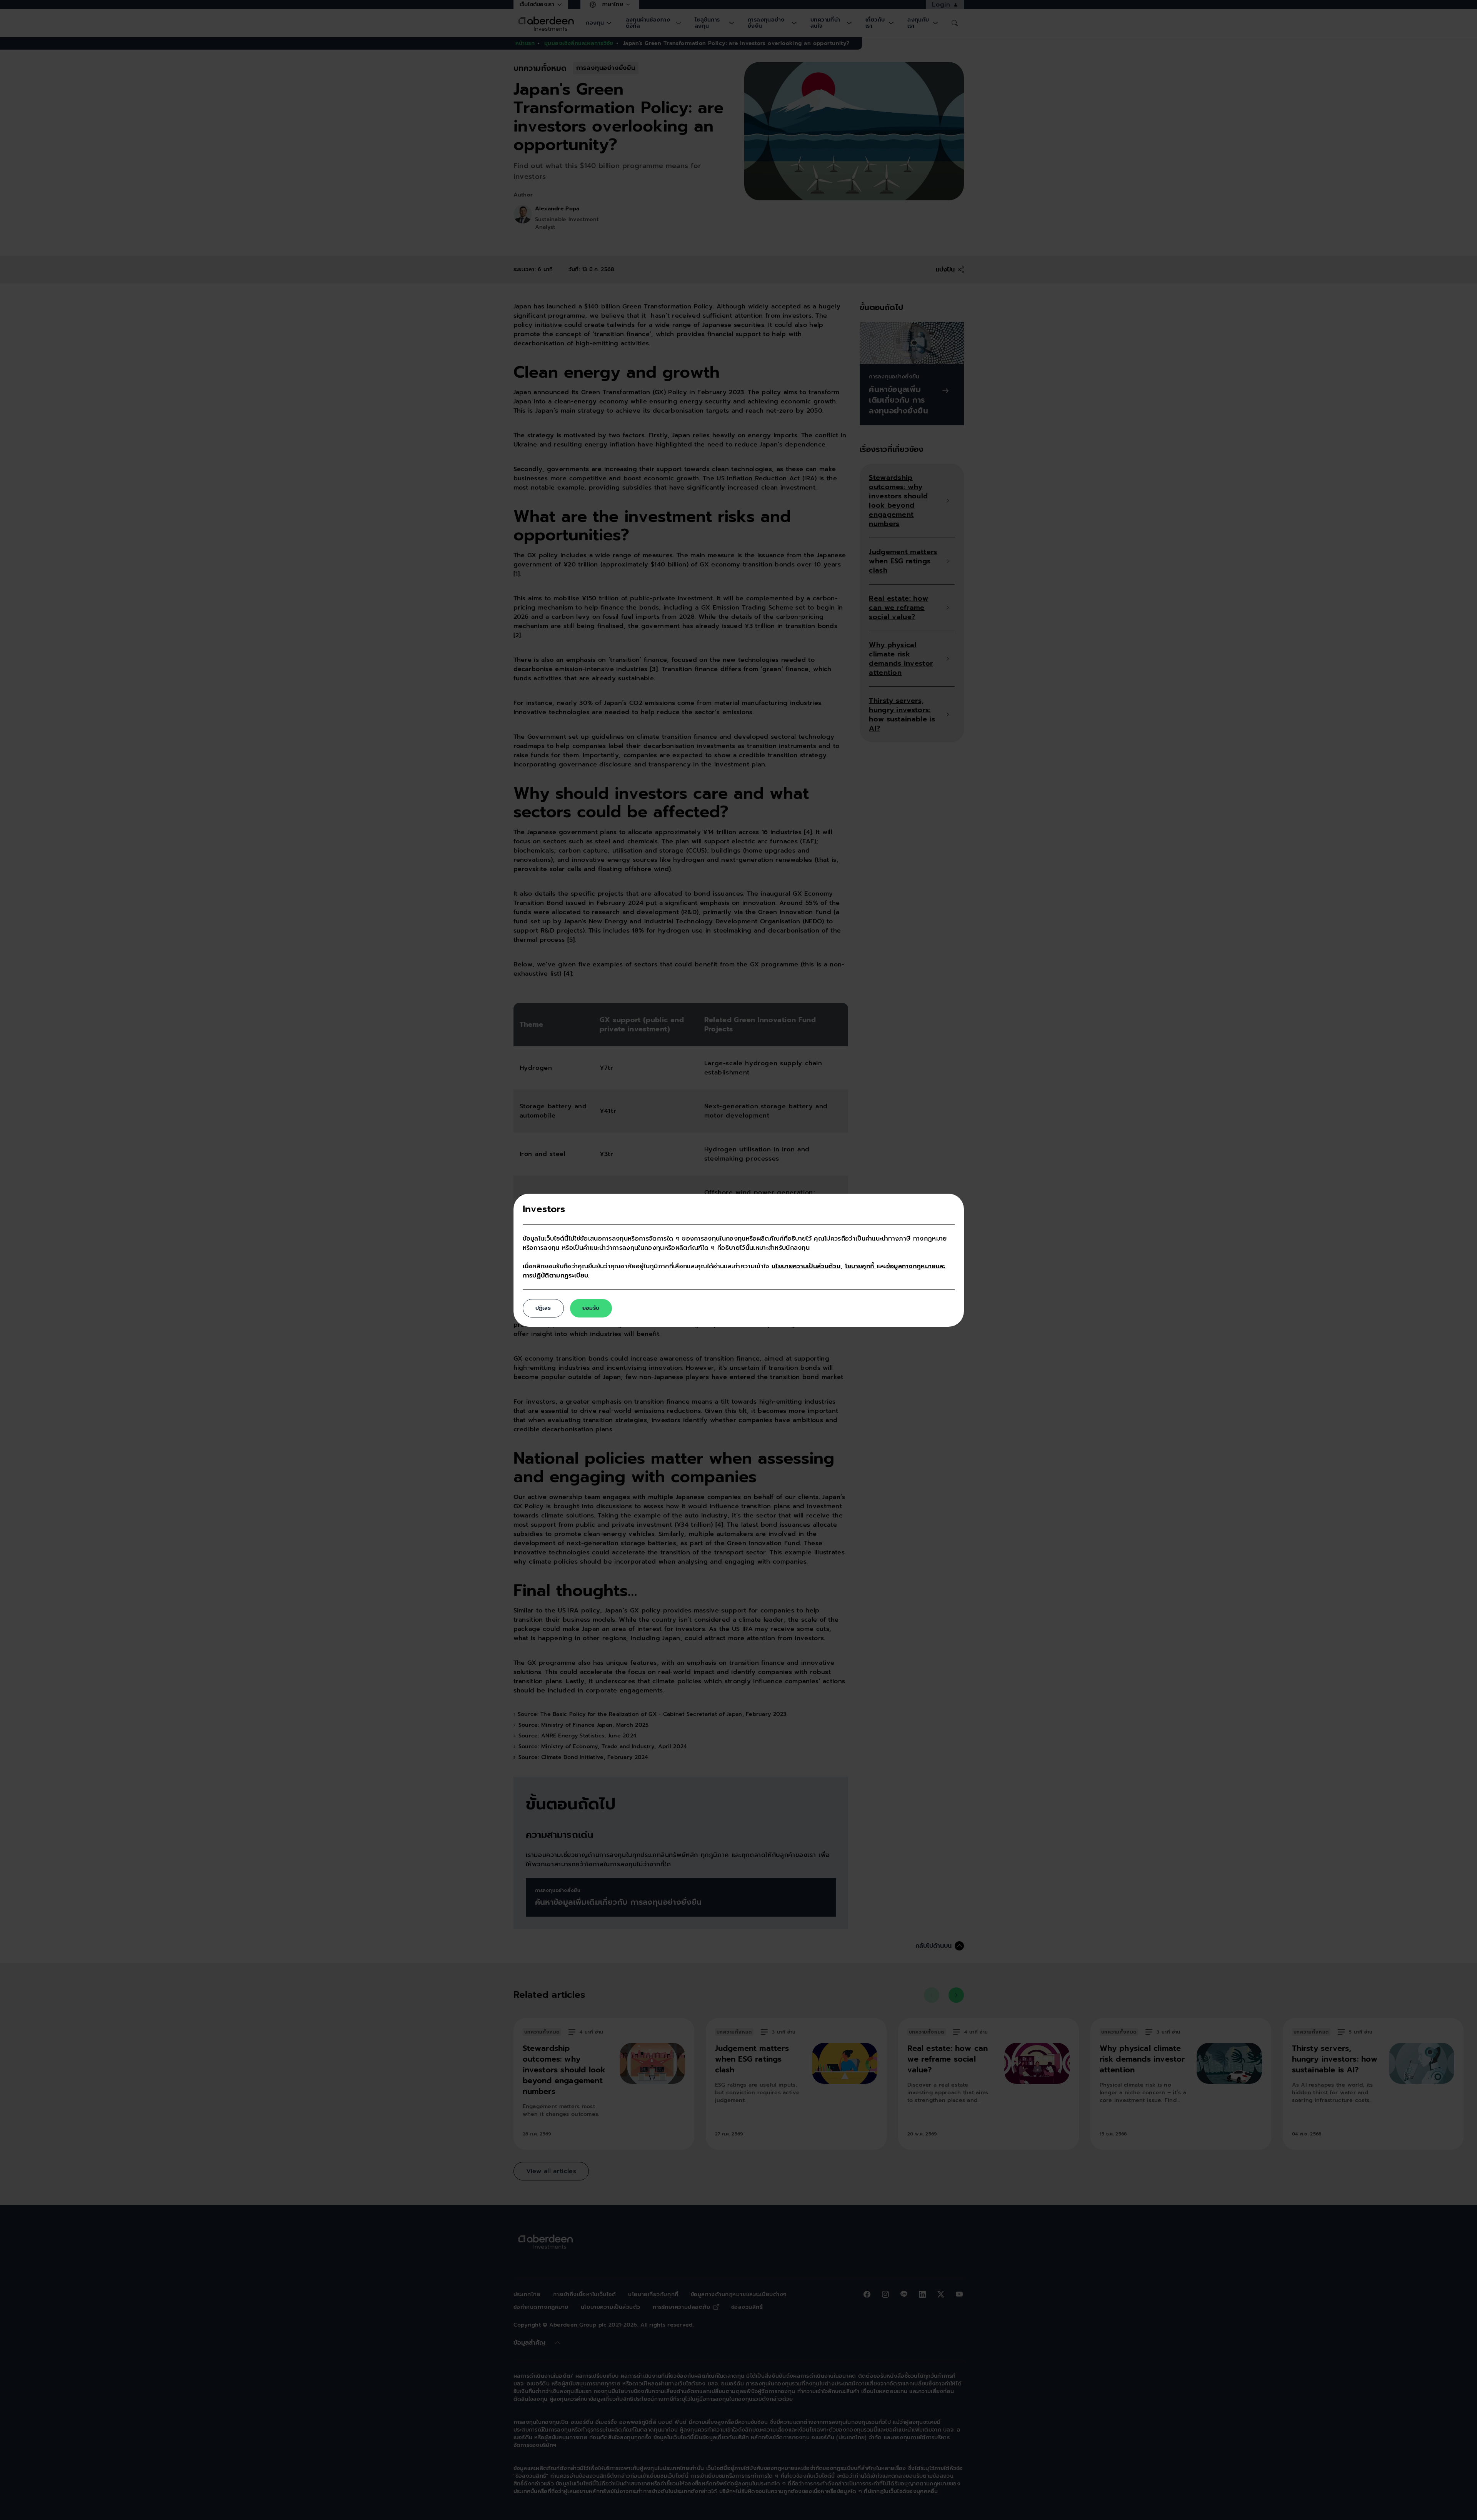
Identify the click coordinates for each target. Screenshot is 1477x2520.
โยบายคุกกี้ (861, 1266)
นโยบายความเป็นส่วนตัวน (806, 1266)
